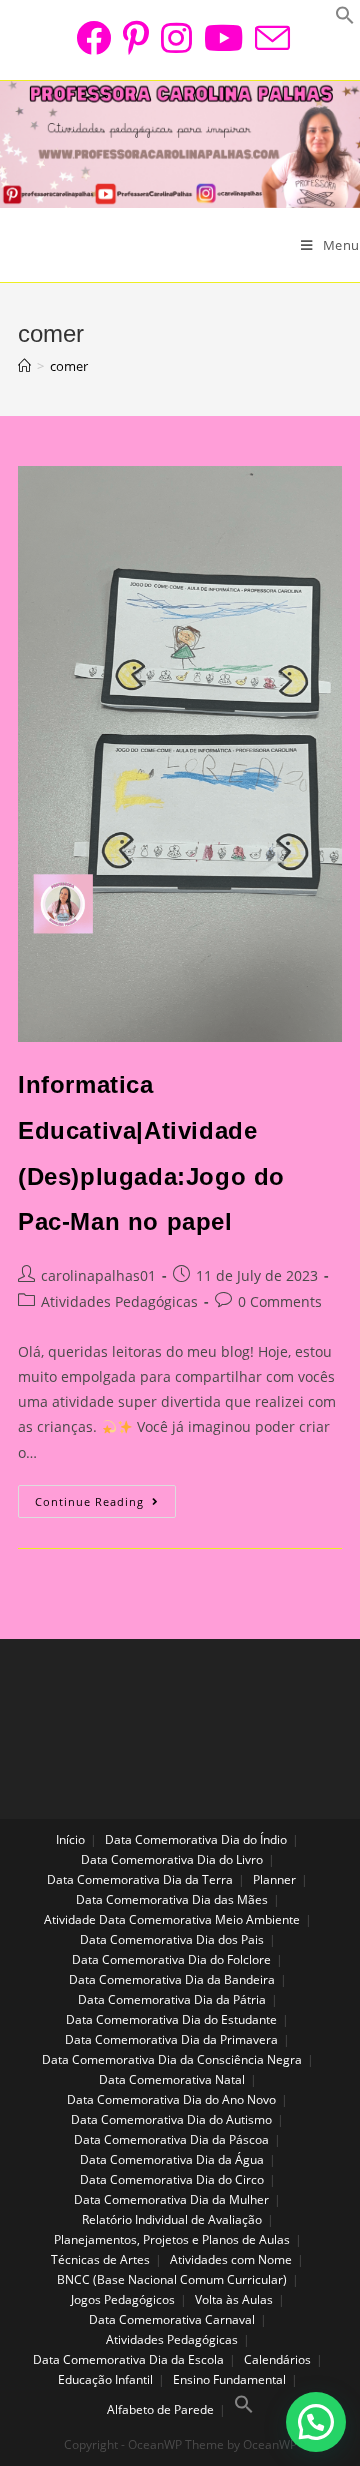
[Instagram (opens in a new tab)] (176, 37)
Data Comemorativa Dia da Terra (140, 1879)
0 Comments (280, 1301)
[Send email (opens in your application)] (269, 37)
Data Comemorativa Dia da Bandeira (172, 1979)
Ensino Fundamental (229, 2379)
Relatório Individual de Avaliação (172, 2219)
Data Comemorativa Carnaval (172, 2319)
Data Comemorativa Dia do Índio (196, 1839)
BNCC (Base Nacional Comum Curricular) (172, 2279)
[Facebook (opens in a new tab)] (93, 37)
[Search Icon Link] (244, 2409)
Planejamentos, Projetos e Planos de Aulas (172, 2239)
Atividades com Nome (231, 2259)
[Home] (24, 366)
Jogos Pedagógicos (123, 2299)
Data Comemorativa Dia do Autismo (171, 2119)
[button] (316, 2422)
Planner (274, 1879)
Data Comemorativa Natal (172, 2079)
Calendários (277, 2359)
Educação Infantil (105, 2379)
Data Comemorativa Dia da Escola (128, 2359)
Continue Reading (105, 1505)
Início (70, 1839)
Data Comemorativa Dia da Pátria (172, 1999)
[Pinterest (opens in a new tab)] (136, 37)
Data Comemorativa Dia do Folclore (171, 1959)
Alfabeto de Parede (160, 2409)
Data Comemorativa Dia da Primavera (171, 2039)
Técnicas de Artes (100, 2259)
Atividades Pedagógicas (119, 1301)
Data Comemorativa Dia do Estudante (171, 2019)
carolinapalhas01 (98, 1275)
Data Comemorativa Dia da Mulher (171, 2199)
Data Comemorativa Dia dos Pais (172, 1939)
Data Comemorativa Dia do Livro (172, 1859)
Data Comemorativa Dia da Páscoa (171, 2139)
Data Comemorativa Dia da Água (172, 2159)
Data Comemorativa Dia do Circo (172, 2179)
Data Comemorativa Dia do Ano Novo (171, 2099)
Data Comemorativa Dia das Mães (172, 1899)
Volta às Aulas (234, 2299)
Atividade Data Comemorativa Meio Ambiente (172, 1919)
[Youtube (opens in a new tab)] (223, 37)
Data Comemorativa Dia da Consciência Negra (172, 2059)
